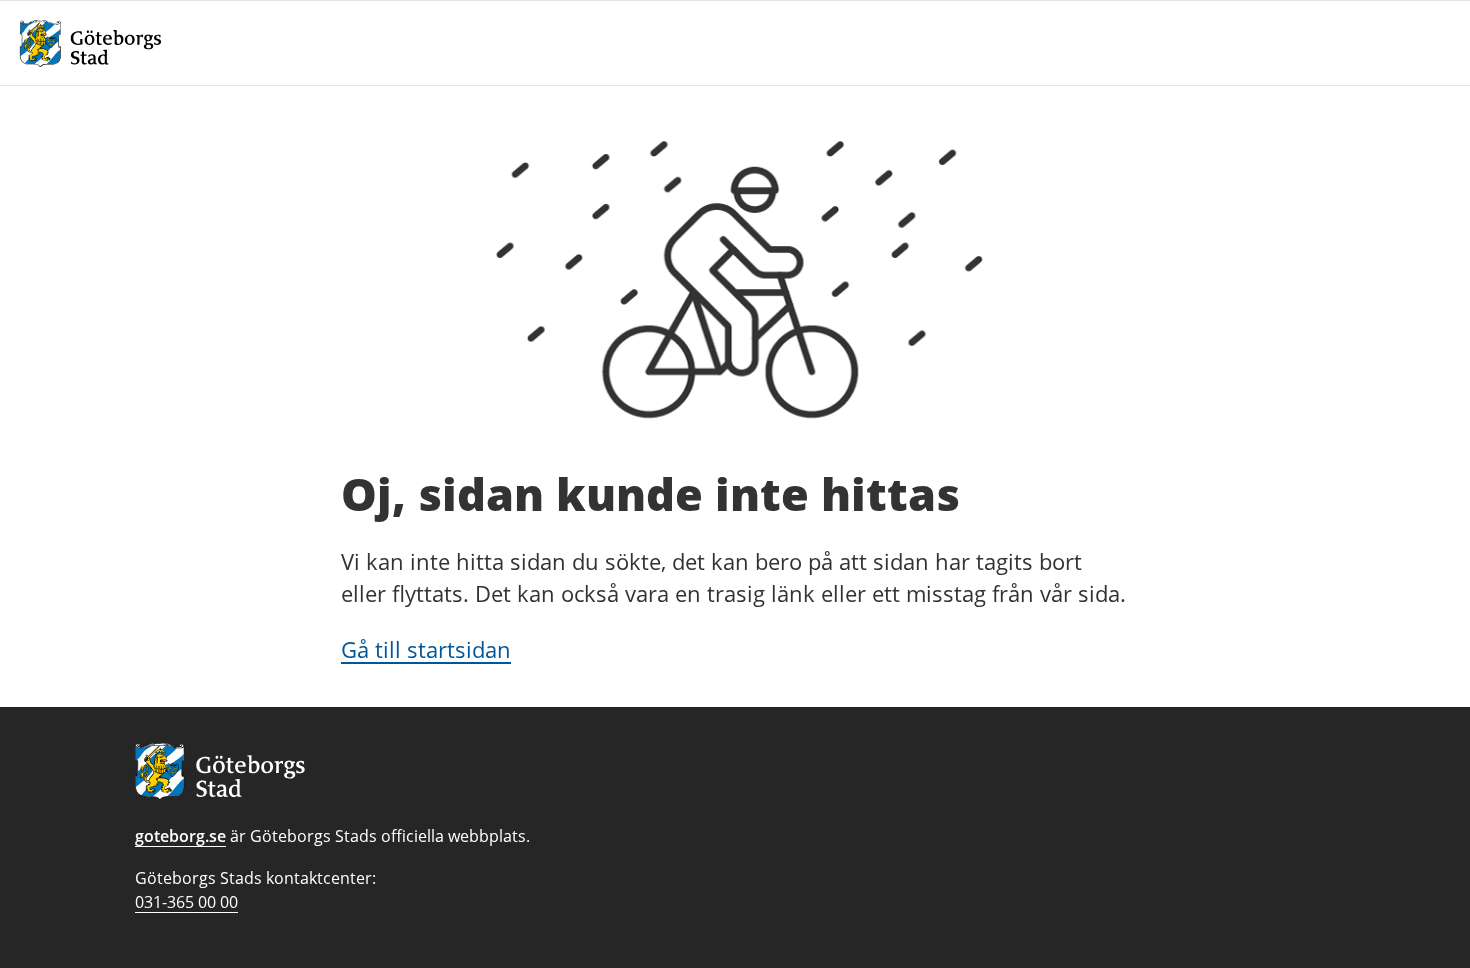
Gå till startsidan (426, 649)
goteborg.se (180, 836)
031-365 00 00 (186, 902)
